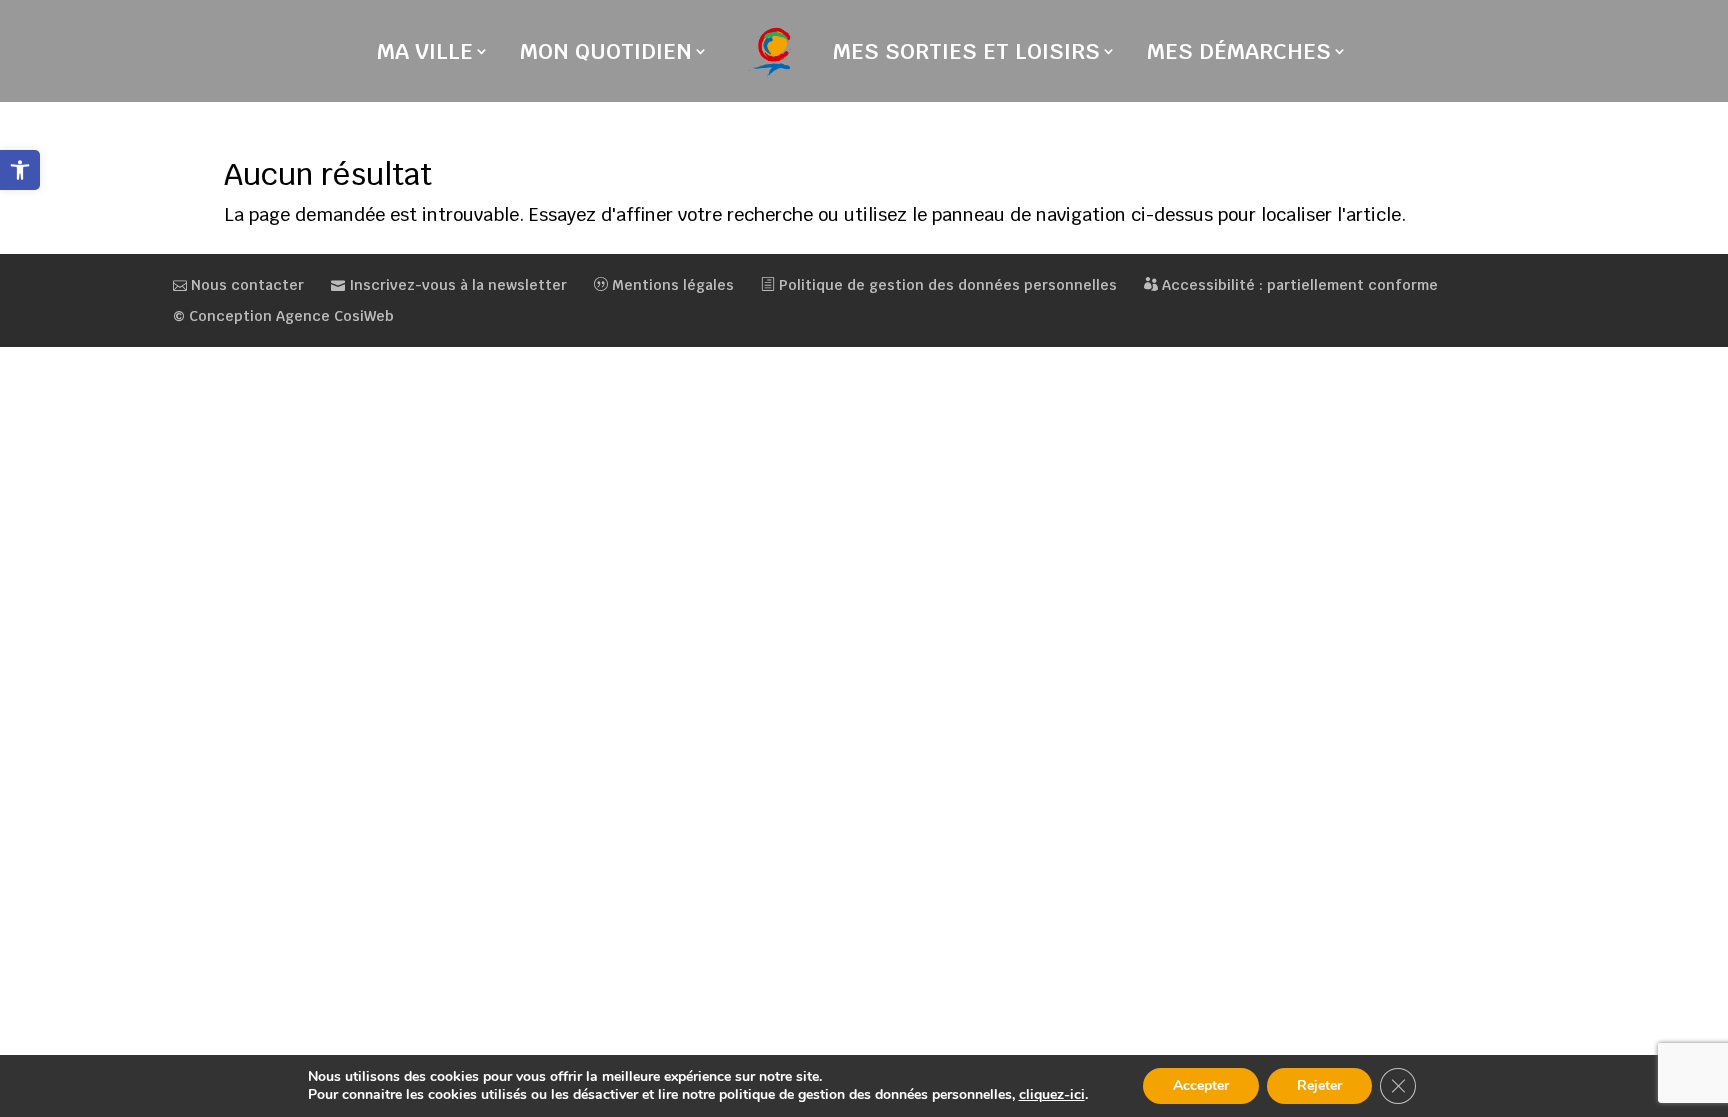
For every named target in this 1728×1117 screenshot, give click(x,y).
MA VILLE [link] (425, 54)
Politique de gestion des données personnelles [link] (946, 285)
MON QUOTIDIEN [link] (606, 54)
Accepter (1201, 1085)
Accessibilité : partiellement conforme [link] (1298, 285)
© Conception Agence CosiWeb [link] (283, 316)
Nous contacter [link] (245, 285)
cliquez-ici (1052, 1095)
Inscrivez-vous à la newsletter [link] (456, 285)
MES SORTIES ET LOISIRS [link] (966, 54)
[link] (20, 170)
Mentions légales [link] (671, 285)
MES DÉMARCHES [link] (1239, 54)
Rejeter (1319, 1085)
